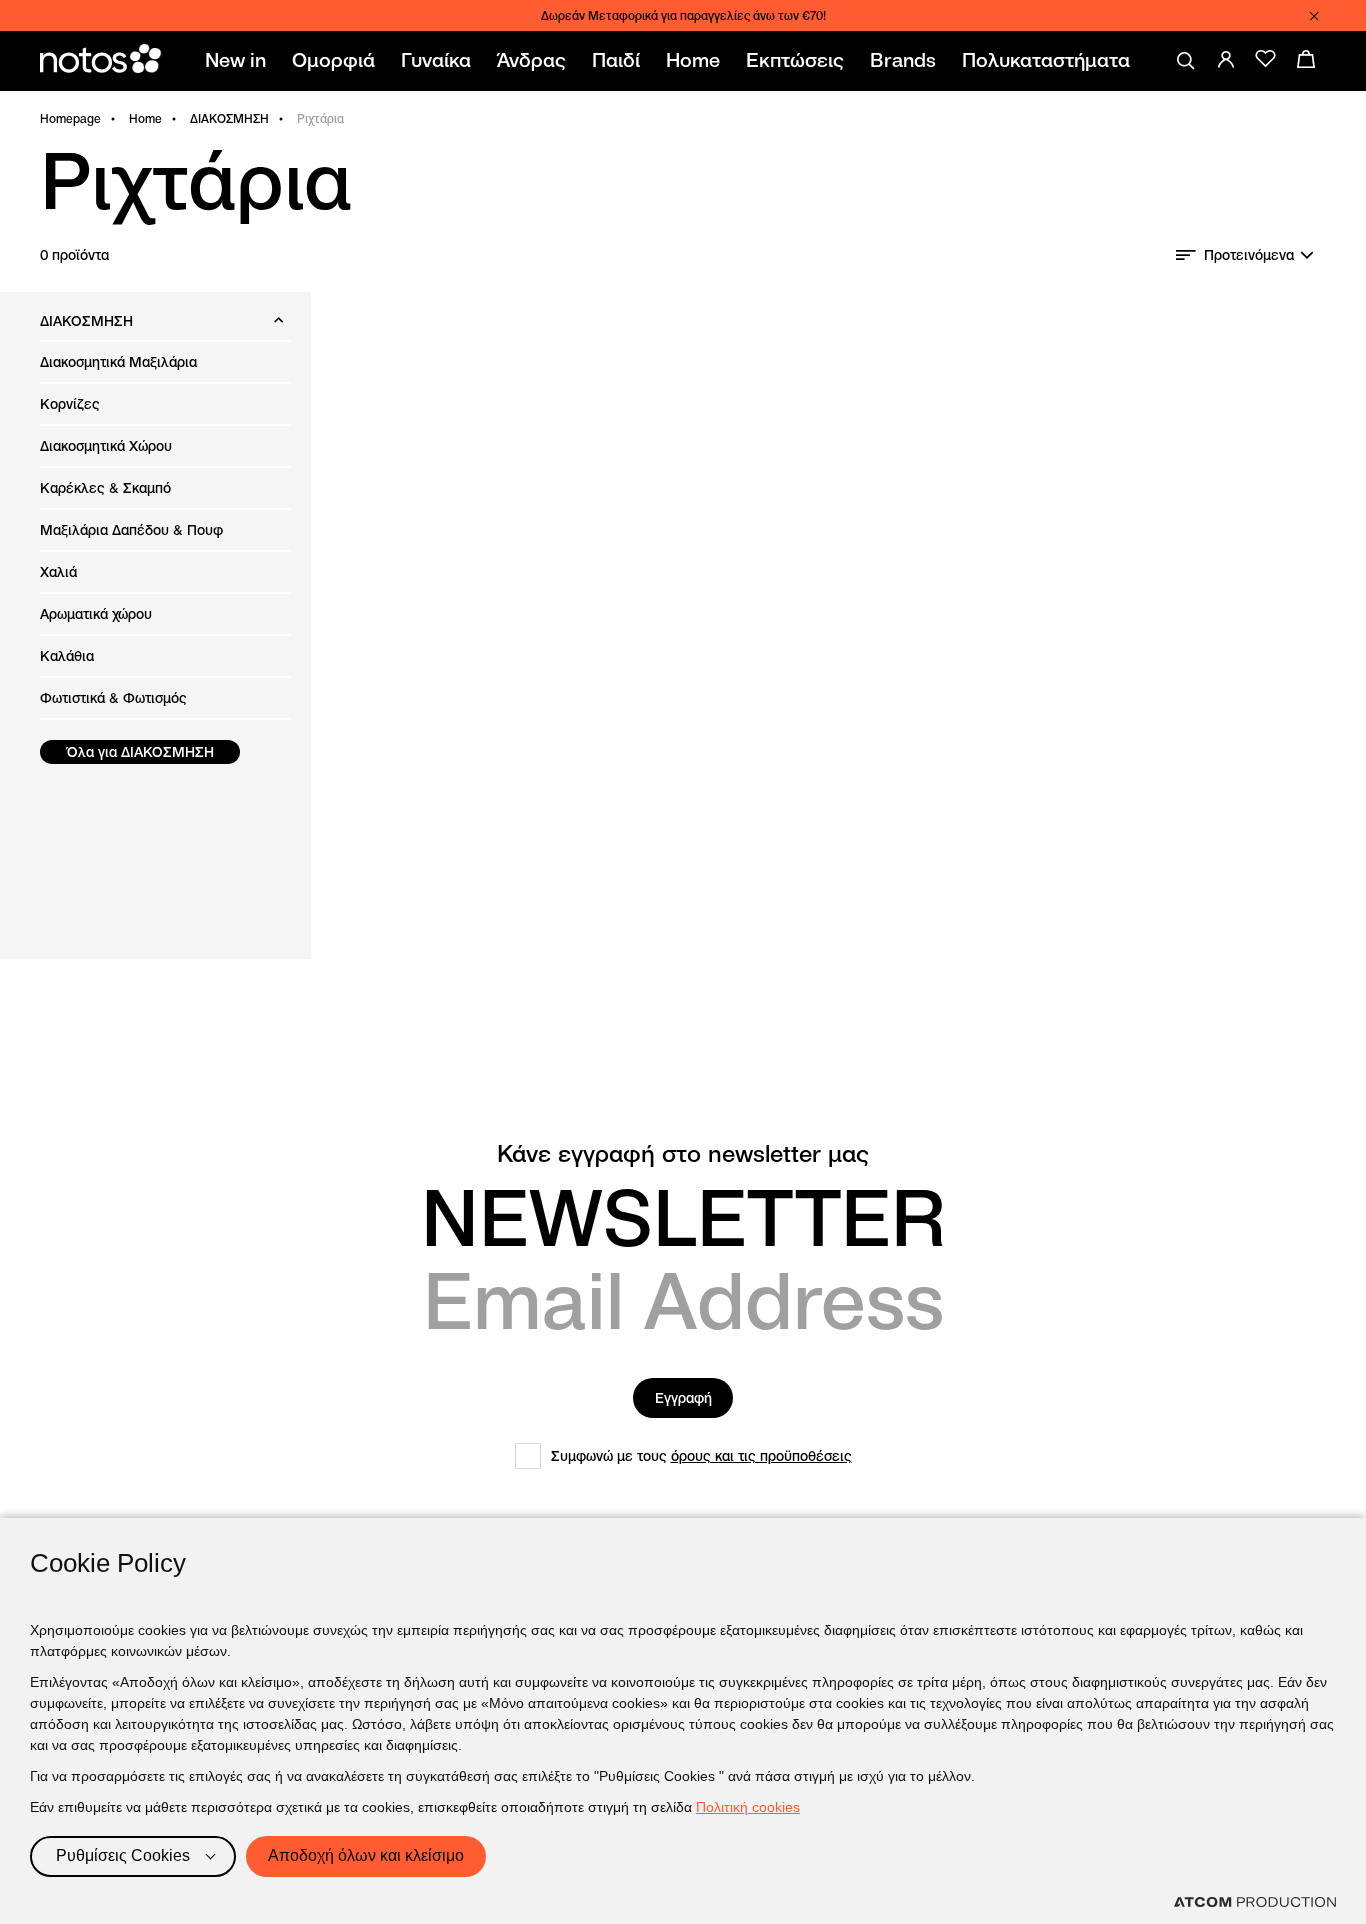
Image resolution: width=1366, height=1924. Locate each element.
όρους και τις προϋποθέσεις (761, 1456)
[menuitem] (239, 61)
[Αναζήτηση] (1186, 61)
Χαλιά (58, 572)
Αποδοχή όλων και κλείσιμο (366, 1855)
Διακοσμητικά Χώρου (106, 446)
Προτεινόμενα (1249, 255)
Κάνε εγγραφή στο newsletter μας (683, 1154)
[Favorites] (1266, 59)
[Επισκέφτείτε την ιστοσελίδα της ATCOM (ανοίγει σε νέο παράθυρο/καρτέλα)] (1255, 1902)
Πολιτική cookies (748, 1807)
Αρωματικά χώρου (96, 614)
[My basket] (1306, 59)
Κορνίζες (70, 404)
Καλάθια (67, 656)
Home (145, 118)
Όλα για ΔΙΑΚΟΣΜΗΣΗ (140, 752)
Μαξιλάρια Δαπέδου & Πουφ (131, 530)
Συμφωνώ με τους (701, 1456)
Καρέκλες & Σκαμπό (105, 488)
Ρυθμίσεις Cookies (123, 1855)
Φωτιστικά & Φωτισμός (113, 698)
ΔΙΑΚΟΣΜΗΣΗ (229, 118)
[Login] (1226, 59)
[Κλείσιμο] (1314, 16)
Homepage (70, 118)
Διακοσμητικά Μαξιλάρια (118, 362)
